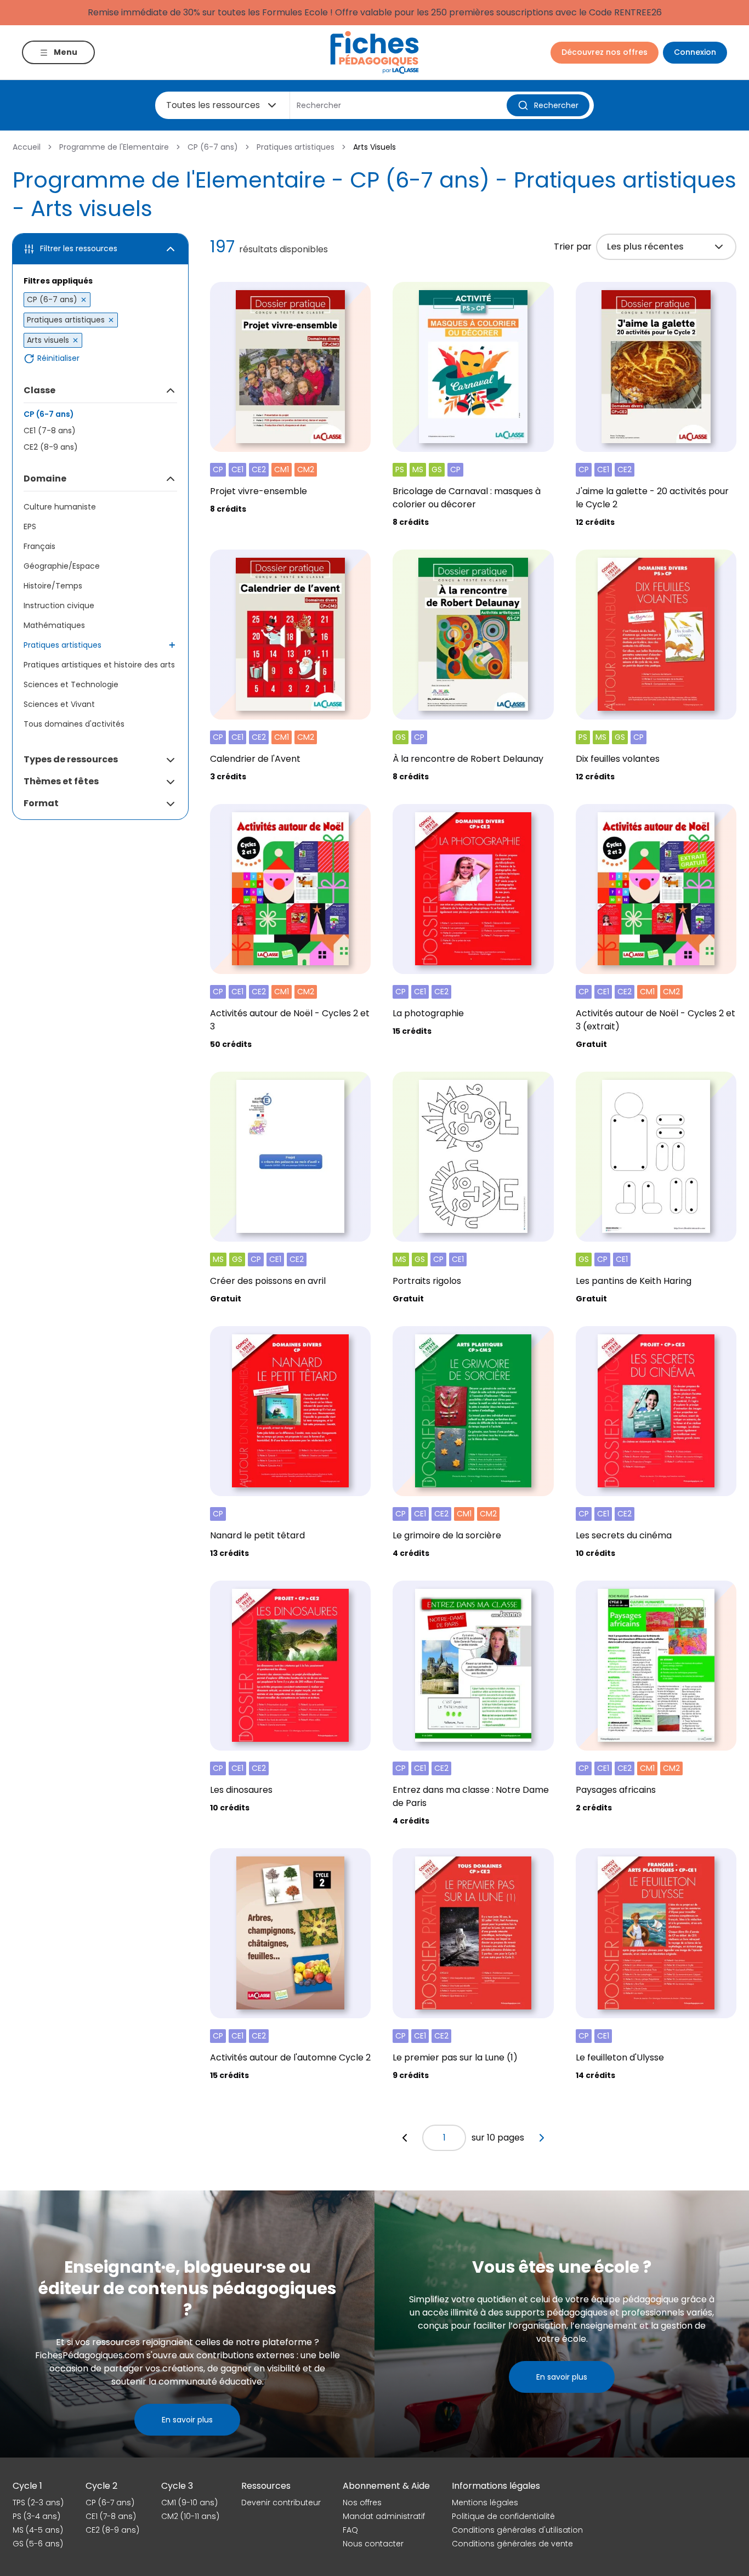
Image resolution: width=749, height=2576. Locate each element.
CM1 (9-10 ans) (189, 2503)
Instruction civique (59, 605)
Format (41, 803)
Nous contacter (373, 2544)
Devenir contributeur (281, 2503)
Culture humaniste (60, 507)
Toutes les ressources (213, 105)
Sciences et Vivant (59, 704)
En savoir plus (187, 2420)
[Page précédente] (405, 2138)
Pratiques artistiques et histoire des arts (99, 665)
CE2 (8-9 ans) (51, 447)
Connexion (695, 52)
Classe (39, 390)
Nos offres (362, 2503)
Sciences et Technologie (71, 684)
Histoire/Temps (53, 586)
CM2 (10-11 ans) (190, 2516)
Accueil (27, 147)
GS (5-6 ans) (38, 2544)
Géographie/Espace (62, 566)
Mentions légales (485, 2503)
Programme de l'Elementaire (114, 147)
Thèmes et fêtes (61, 781)
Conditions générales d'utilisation (517, 2530)
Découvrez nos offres (605, 52)
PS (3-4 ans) (36, 2516)
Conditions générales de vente (512, 2544)
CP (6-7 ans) (213, 147)
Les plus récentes (645, 247)
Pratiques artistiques (296, 147)
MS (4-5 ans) (38, 2530)
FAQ (350, 2530)
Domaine (45, 479)
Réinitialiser (58, 358)
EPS (30, 526)
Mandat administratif (384, 2516)
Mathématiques (54, 625)
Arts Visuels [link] (374, 147)
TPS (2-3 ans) (38, 2503)
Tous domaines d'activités (74, 724)
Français (39, 546)
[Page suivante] (542, 2138)
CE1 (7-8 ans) (50, 431)
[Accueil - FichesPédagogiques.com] (374, 52)
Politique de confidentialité (503, 2516)
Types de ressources (71, 759)
